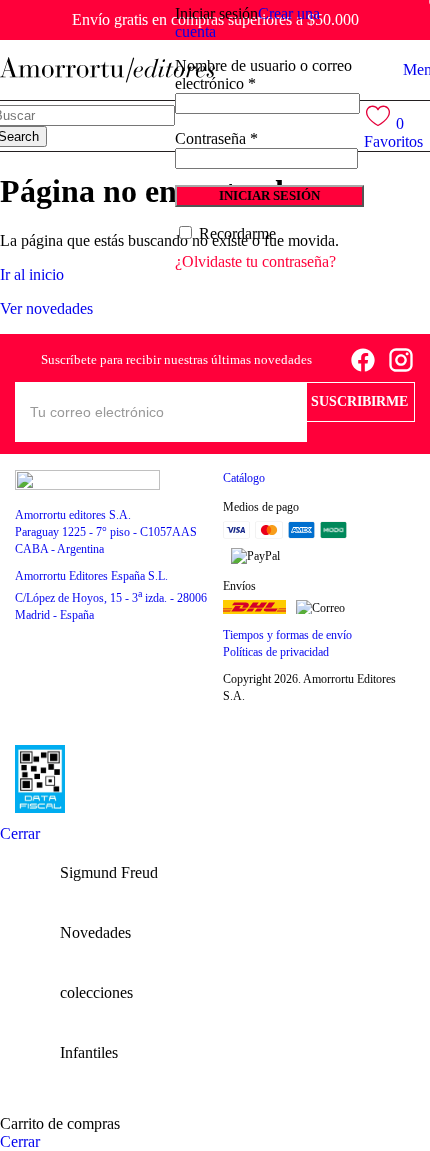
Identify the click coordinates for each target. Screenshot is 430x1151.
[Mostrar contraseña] (358, 157)
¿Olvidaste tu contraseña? (255, 261)
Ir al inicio (32, 274)
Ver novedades (46, 308)
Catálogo (244, 478)
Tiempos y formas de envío (287, 635)
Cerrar (20, 833)
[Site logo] (107, 69)
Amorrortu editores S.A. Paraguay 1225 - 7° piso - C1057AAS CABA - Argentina (106, 532)
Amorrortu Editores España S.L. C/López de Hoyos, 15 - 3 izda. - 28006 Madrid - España (111, 595)
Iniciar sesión (269, 195)
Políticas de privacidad (276, 652)
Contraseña (216, 138)
